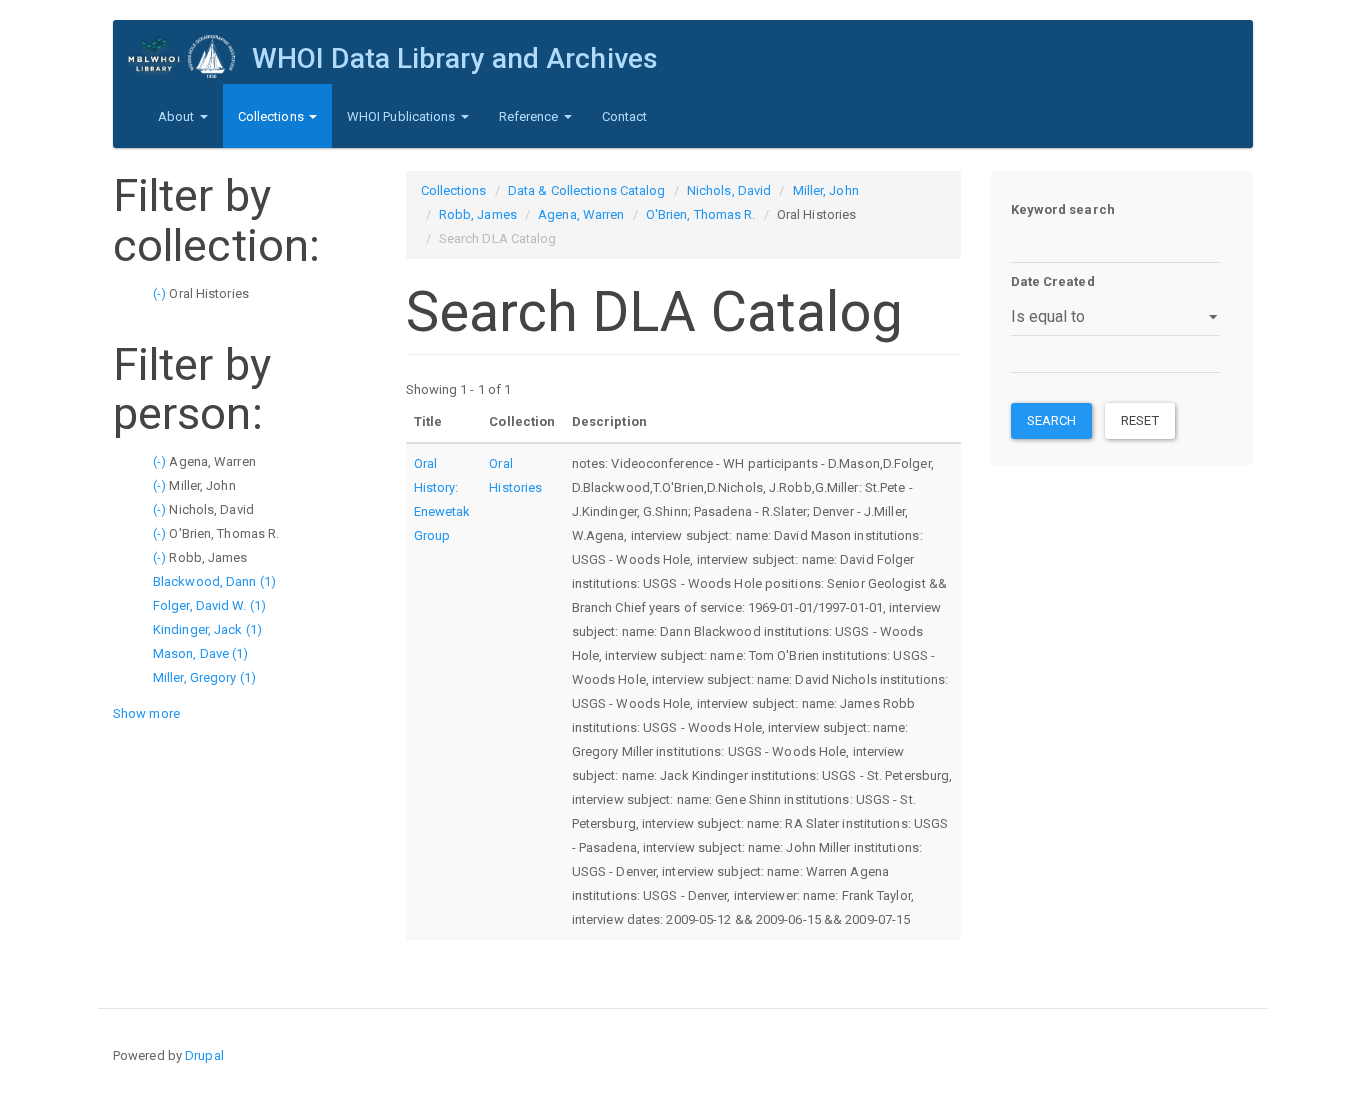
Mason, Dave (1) (201, 653)
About (178, 116)
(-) (161, 293)
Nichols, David (729, 190)
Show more (146, 713)
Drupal (204, 1055)
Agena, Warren (581, 214)
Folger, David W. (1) (209, 605)
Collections (272, 116)
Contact (625, 116)
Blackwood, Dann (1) (214, 581)
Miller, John (826, 190)
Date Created (1053, 281)
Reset (1140, 420)
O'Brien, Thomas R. (701, 214)
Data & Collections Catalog (587, 190)
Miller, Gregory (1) (204, 677)
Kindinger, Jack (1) (207, 629)
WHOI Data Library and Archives (455, 58)
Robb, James (478, 214)
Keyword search (1063, 209)
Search (1052, 420)
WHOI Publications (403, 116)
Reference (530, 116)
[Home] (190, 56)
